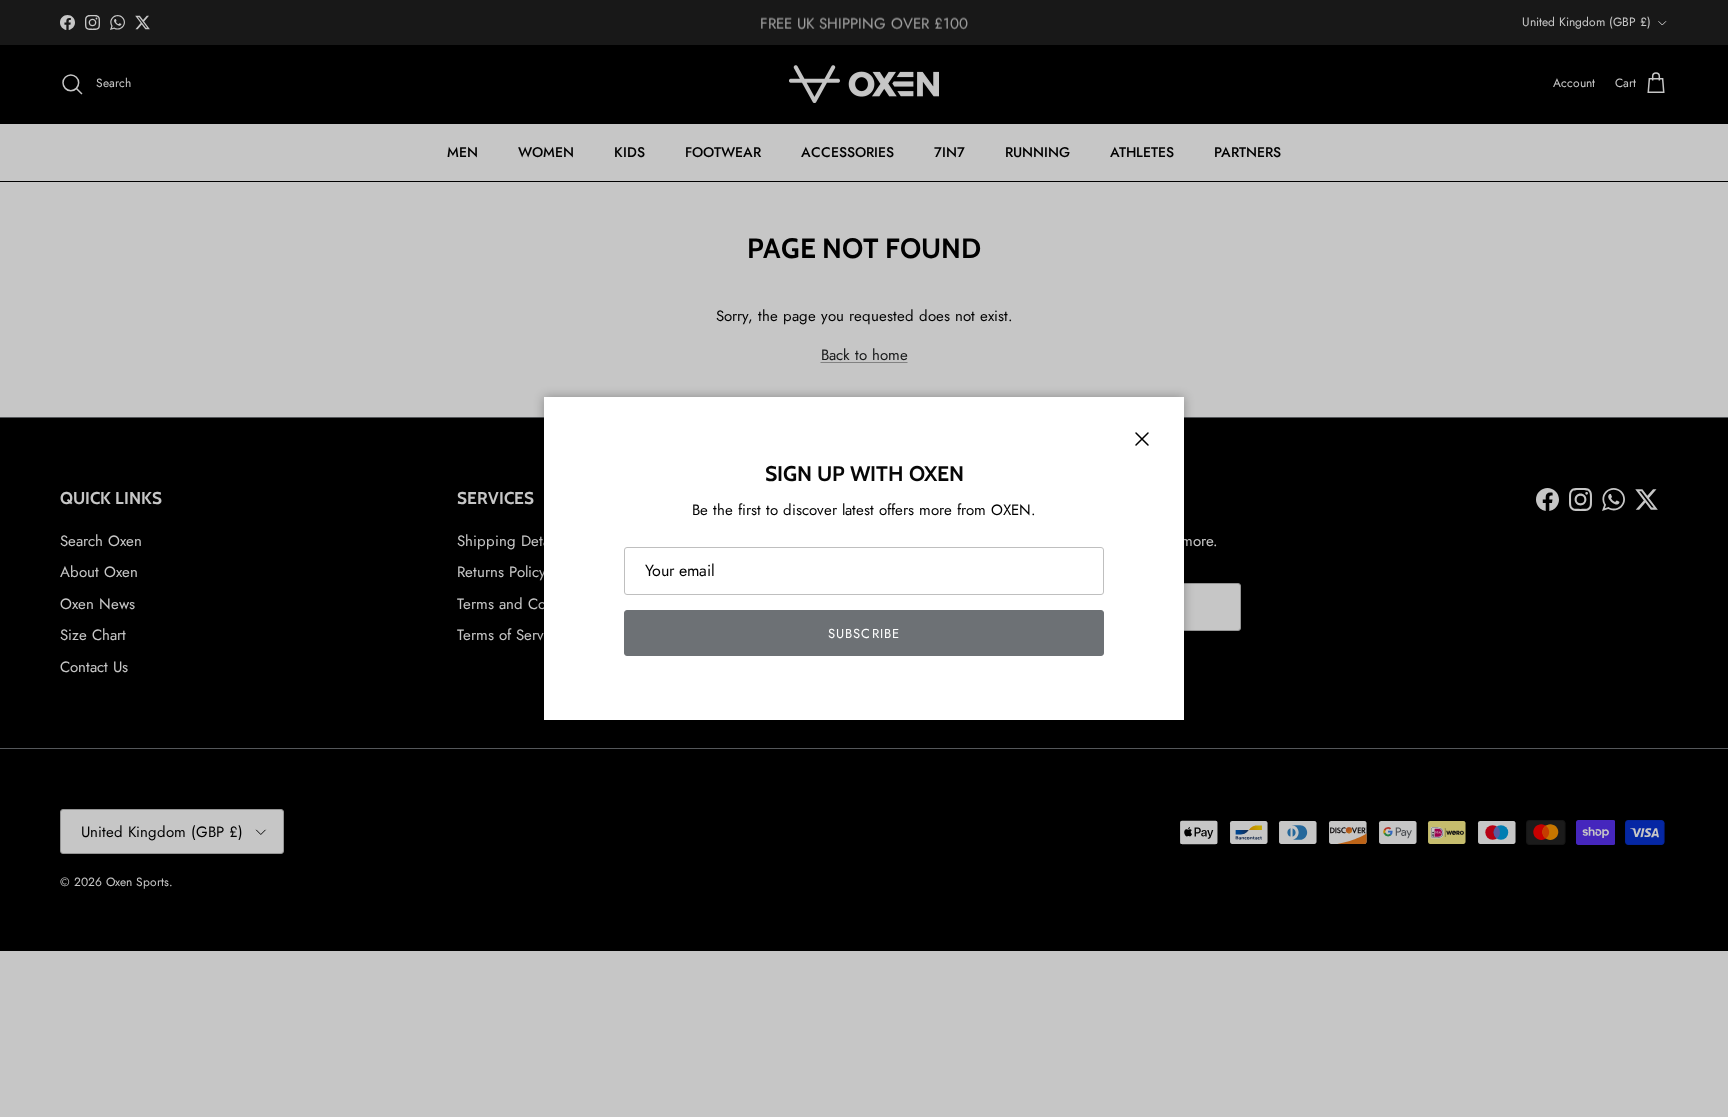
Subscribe (863, 633)
